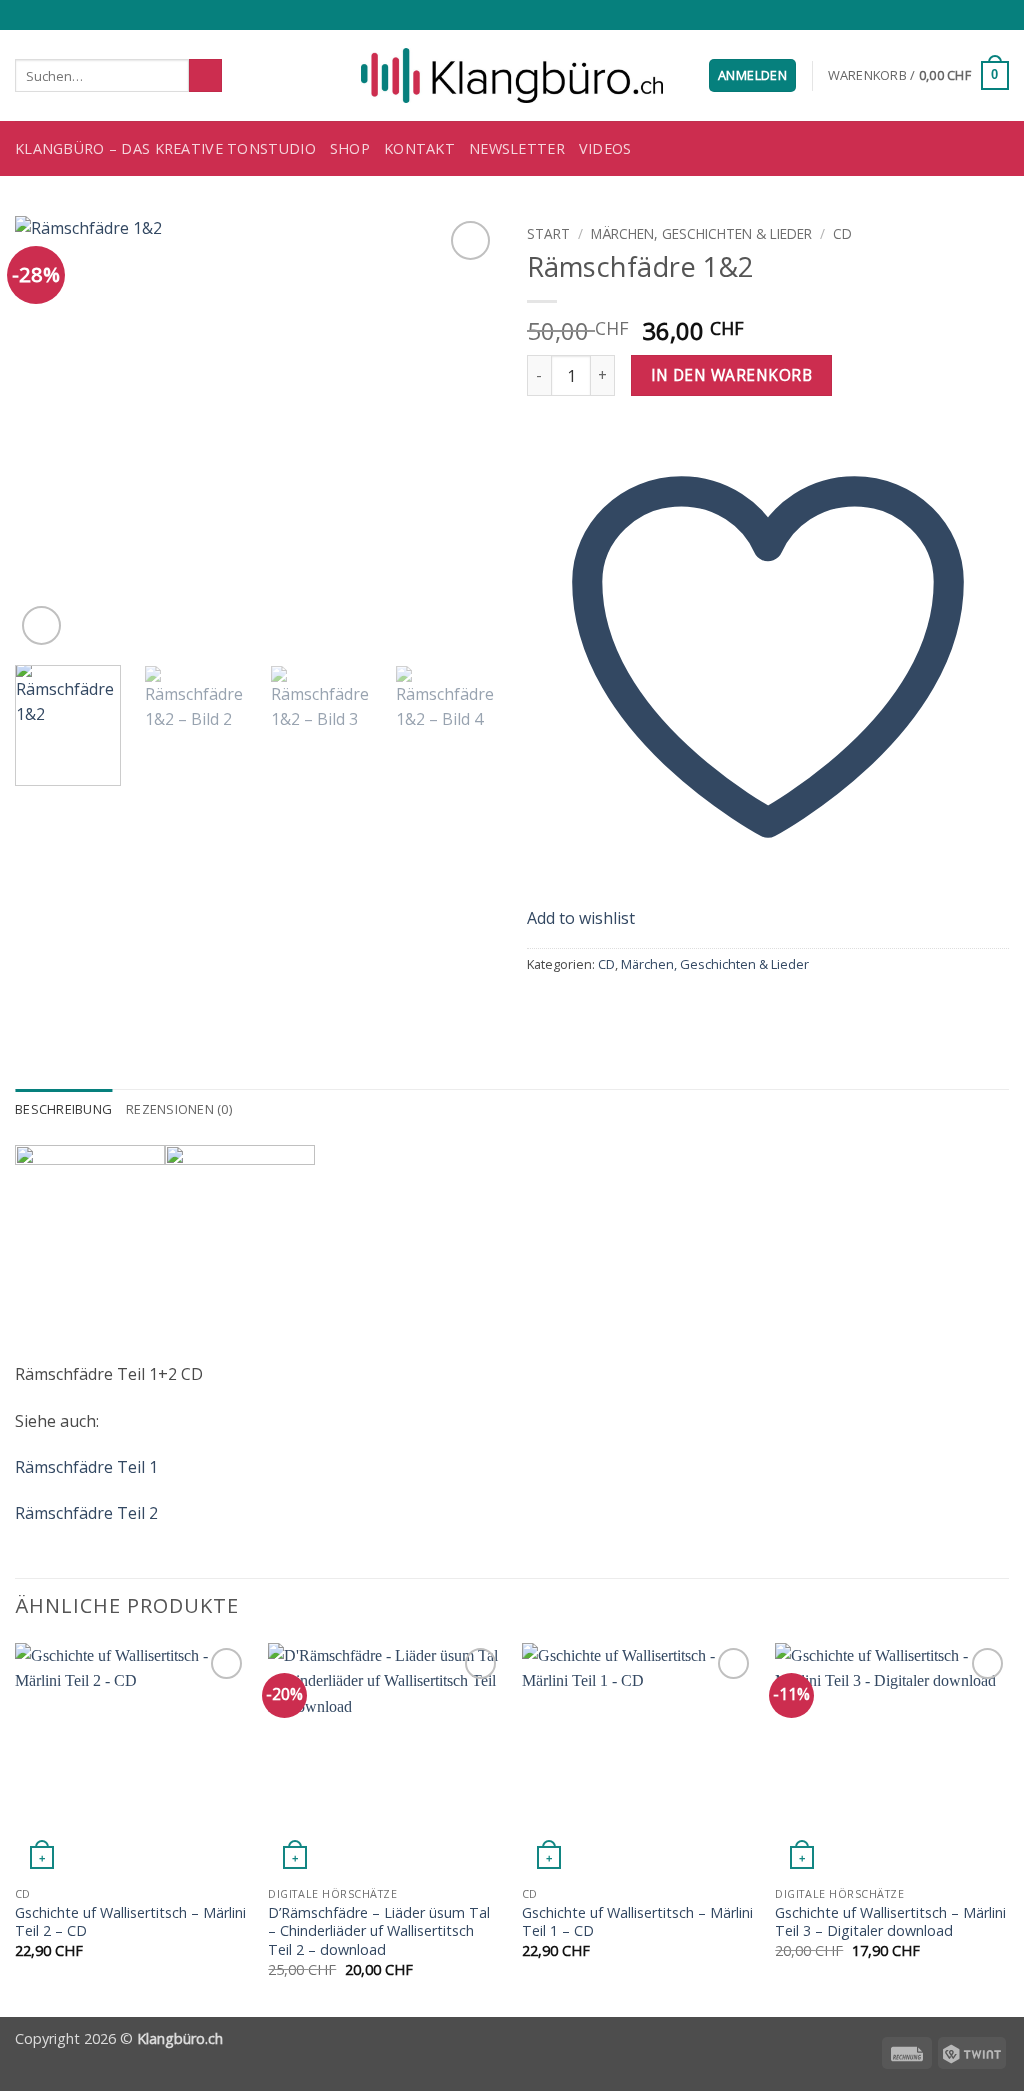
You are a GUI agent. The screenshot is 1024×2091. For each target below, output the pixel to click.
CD (842, 233)
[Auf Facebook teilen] (539, 1006)
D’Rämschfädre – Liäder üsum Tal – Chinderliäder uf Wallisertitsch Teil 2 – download (379, 1931)
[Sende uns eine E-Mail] (961, 15)
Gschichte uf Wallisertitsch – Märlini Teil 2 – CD (130, 1922)
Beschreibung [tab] (63, 1109)
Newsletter (517, 148)
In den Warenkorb (731, 375)
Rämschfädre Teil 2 (86, 1513)
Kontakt (419, 148)
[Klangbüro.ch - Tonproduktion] (512, 76)
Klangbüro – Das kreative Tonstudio (165, 148)
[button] (752, 75)
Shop (350, 148)
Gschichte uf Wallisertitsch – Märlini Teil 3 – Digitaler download (890, 1922)
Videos (605, 148)
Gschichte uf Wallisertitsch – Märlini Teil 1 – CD (637, 1922)
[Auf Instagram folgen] (942, 15)
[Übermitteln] (205, 76)
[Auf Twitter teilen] (564, 1006)
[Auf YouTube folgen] (999, 15)
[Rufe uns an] (980, 15)
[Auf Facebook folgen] (923, 15)
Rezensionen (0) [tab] (179, 1109)
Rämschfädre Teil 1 (86, 1467)
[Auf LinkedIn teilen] (637, 1006)
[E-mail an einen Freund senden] (588, 1006)
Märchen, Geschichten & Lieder (701, 233)
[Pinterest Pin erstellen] (612, 1006)
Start (548, 233)
